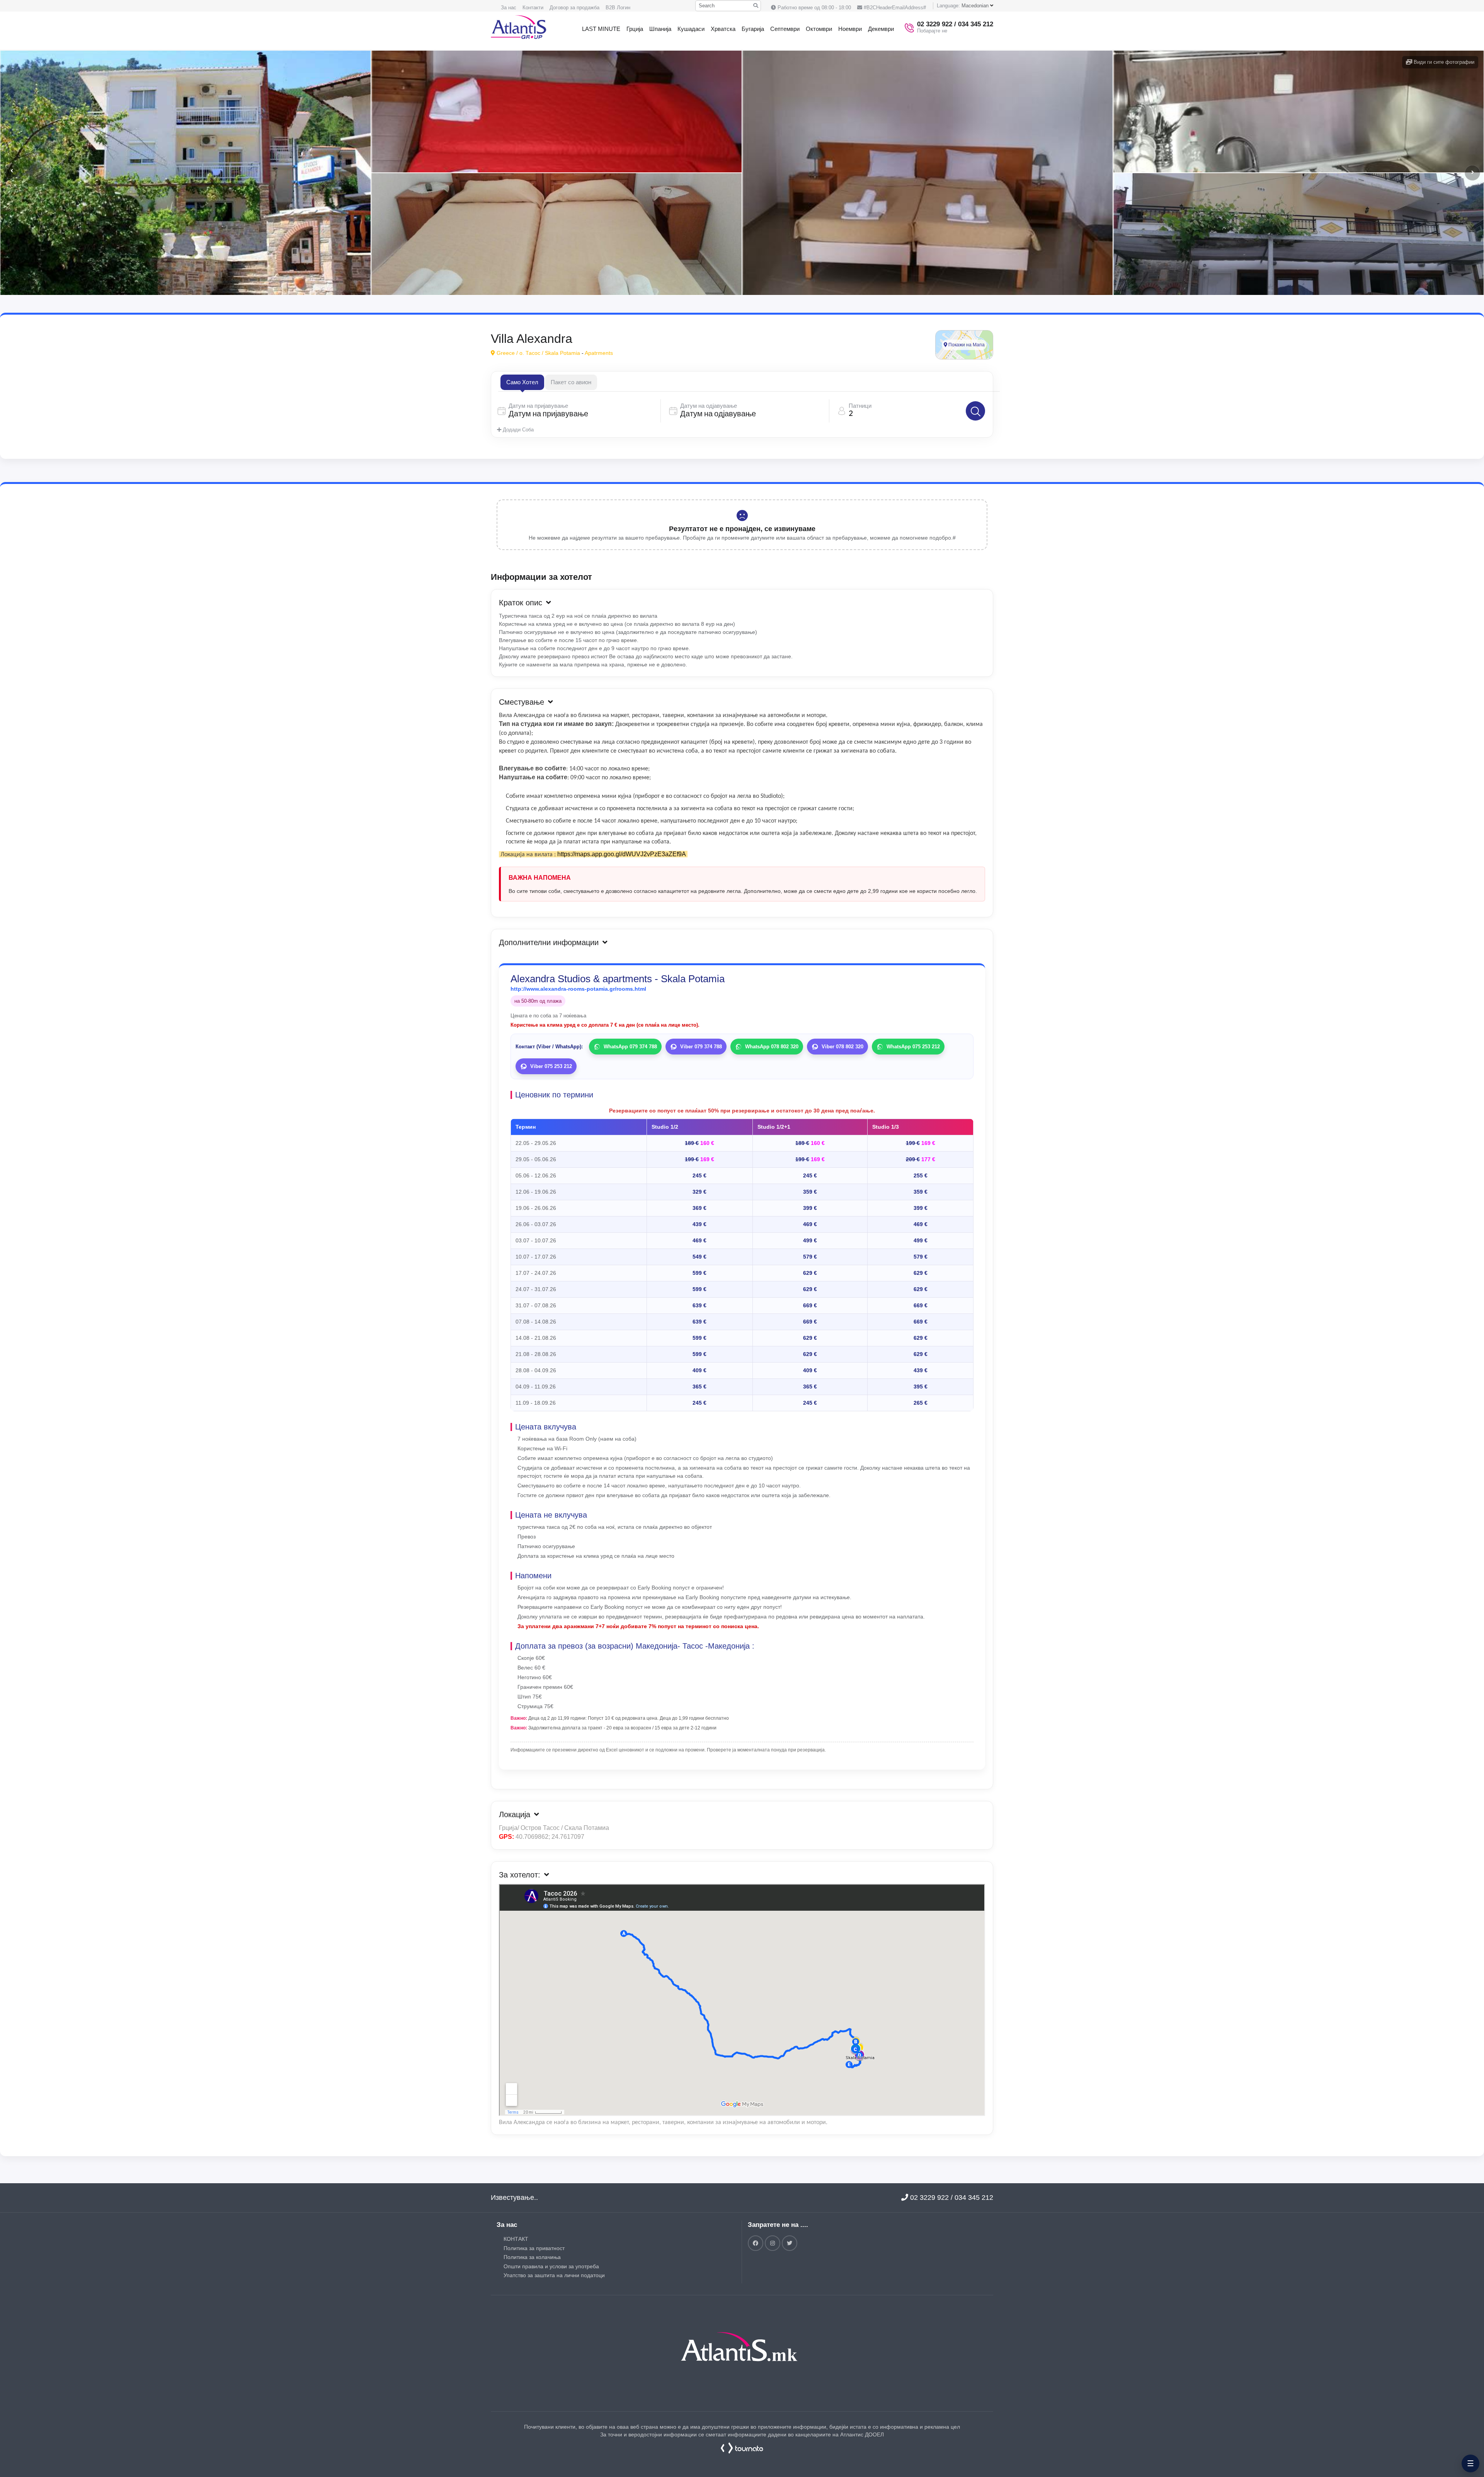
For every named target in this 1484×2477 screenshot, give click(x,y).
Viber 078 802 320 (842, 1047)
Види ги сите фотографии (1443, 62)
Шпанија (660, 29)
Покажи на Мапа (966, 345)
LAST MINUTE (601, 29)
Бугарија (753, 29)
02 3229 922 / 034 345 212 (951, 2198)
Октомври (819, 29)
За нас (509, 8)
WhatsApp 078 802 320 (772, 1047)
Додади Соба (517, 430)
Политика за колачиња (532, 2257)
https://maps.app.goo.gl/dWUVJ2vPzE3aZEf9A (622, 854)
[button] (1472, 173)
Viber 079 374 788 (701, 1047)
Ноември (850, 29)
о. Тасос (530, 353)
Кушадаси (691, 29)
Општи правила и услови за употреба (551, 2266)
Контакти (533, 8)
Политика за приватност (534, 2248)
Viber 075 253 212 (551, 1066)
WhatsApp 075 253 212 (913, 1047)
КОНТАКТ (516, 2239)
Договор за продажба (574, 8)
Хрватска (723, 29)
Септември (785, 29)
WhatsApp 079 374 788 (630, 1047)
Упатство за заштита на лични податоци (554, 2275)
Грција (635, 29)
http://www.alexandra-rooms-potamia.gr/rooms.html (578, 989)
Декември (881, 29)
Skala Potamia (562, 353)
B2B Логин (618, 8)
